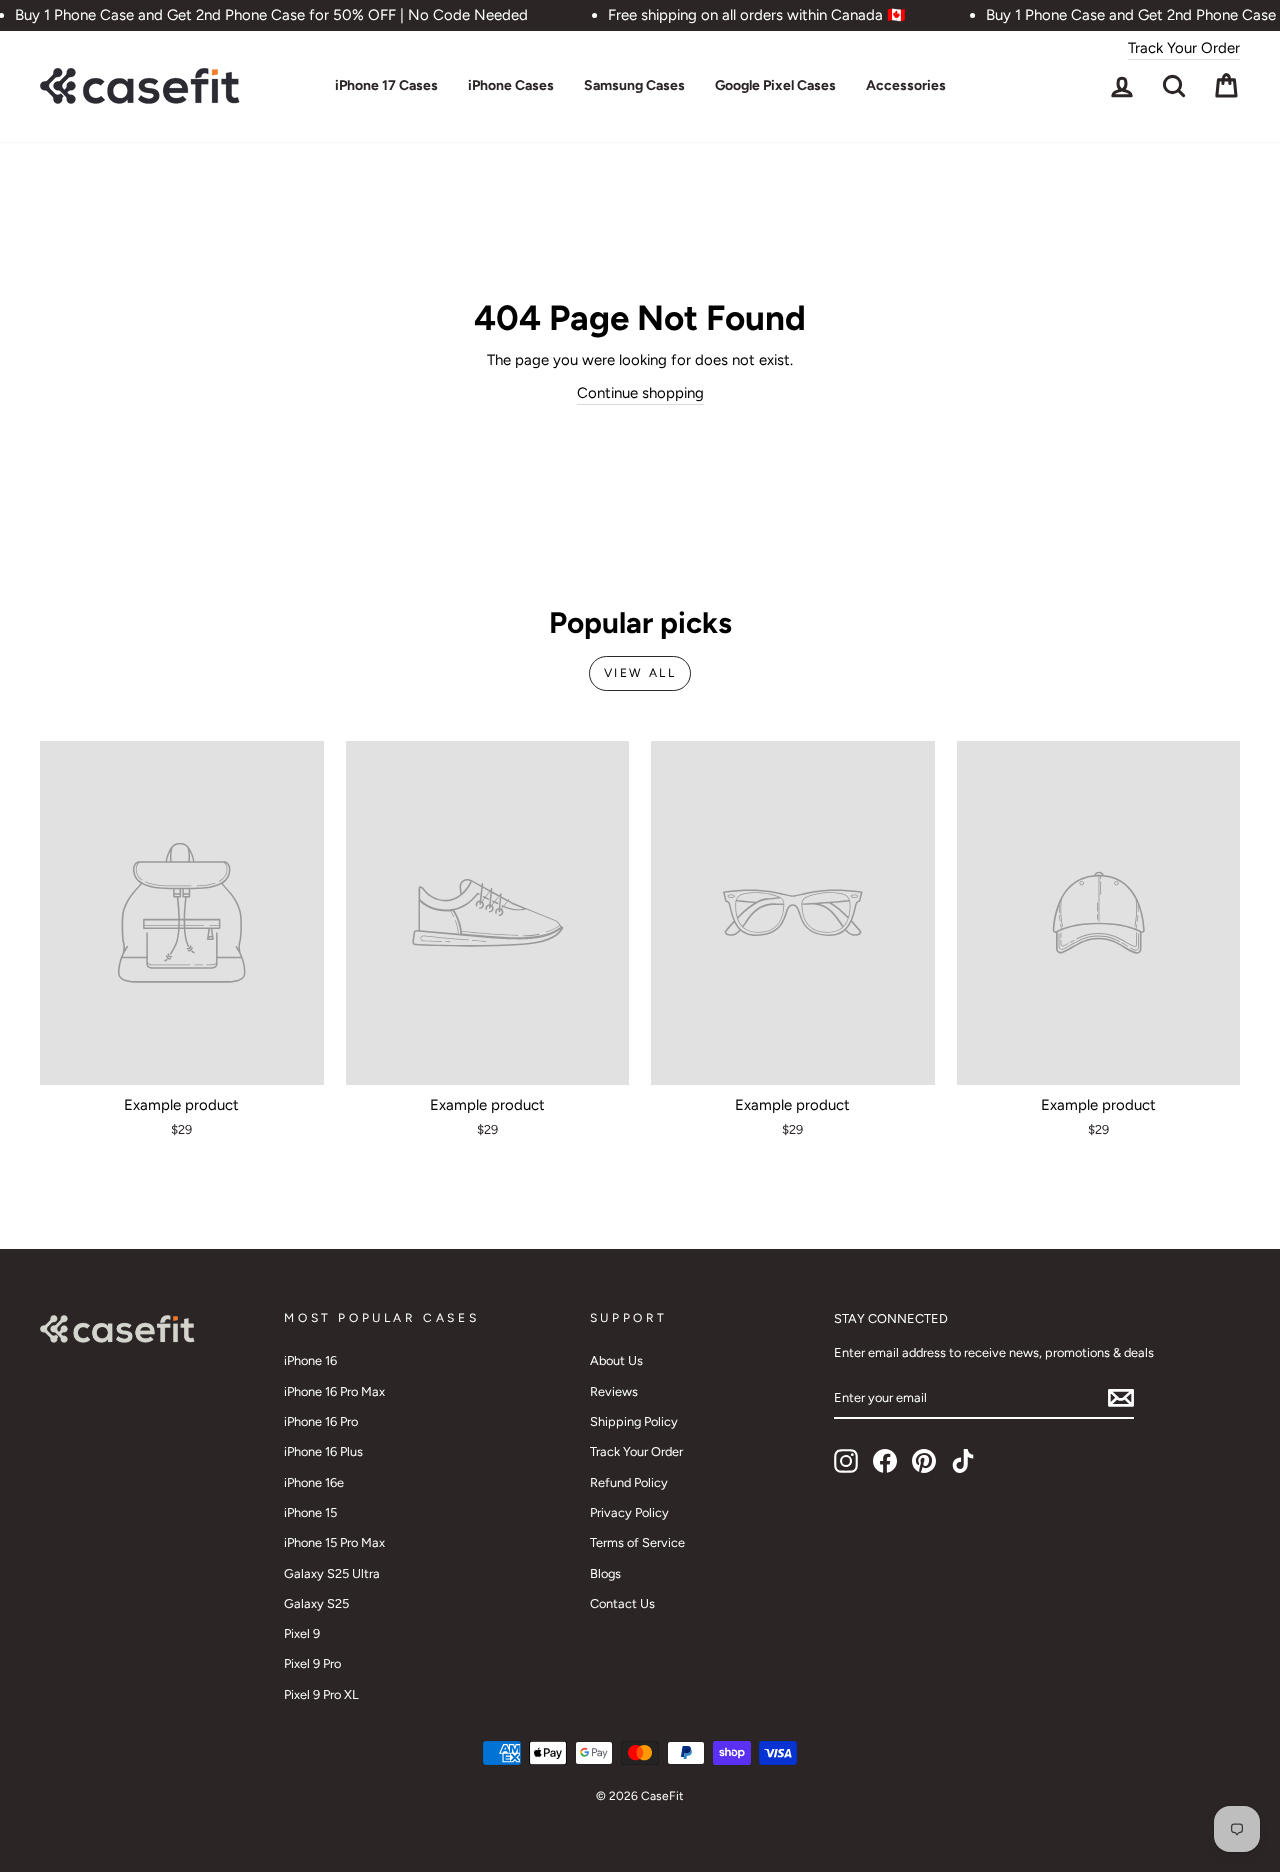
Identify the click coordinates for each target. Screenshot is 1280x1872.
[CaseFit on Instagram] (846, 1461)
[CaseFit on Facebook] (885, 1461)
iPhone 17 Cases (386, 85)
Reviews (614, 1391)
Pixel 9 (302, 1633)
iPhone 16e (314, 1482)
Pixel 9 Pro (312, 1663)
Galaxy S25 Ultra (332, 1573)
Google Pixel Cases (775, 85)
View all (640, 673)
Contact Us (622, 1603)
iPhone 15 (310, 1512)
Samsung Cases (634, 85)
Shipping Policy (634, 1421)
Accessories (906, 85)
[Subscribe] (1121, 1398)
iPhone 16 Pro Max (334, 1391)
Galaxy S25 (316, 1603)
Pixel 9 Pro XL (321, 1694)
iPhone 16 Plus (323, 1451)
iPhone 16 (310, 1360)
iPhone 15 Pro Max (334, 1542)
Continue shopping (640, 393)
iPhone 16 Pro (321, 1421)
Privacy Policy (629, 1512)
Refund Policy (629, 1482)
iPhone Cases (511, 85)
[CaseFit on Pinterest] (924, 1461)
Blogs (605, 1573)
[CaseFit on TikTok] (963, 1461)
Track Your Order (1184, 48)
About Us (616, 1360)
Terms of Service (637, 1542)
